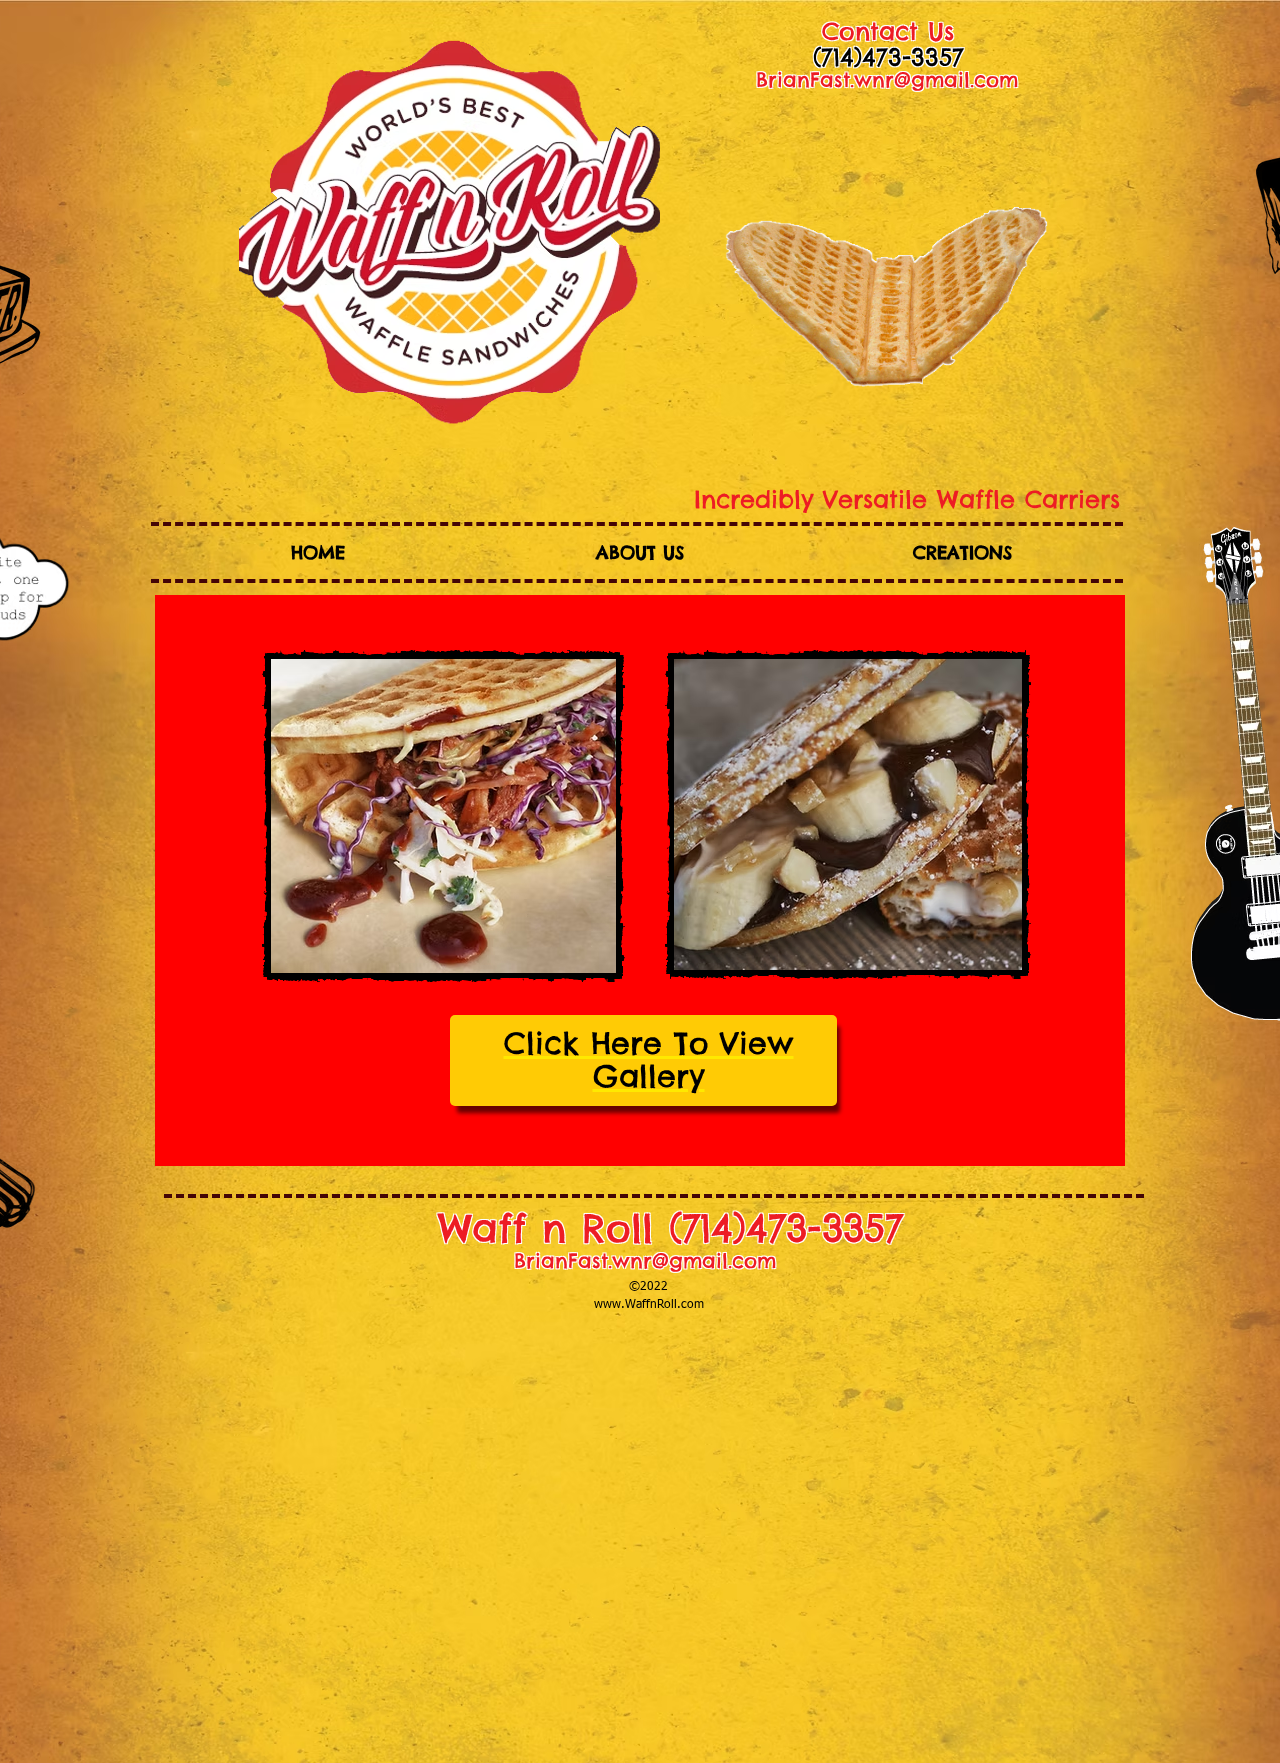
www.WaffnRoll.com (649, 1305)
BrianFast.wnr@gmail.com (887, 79)
